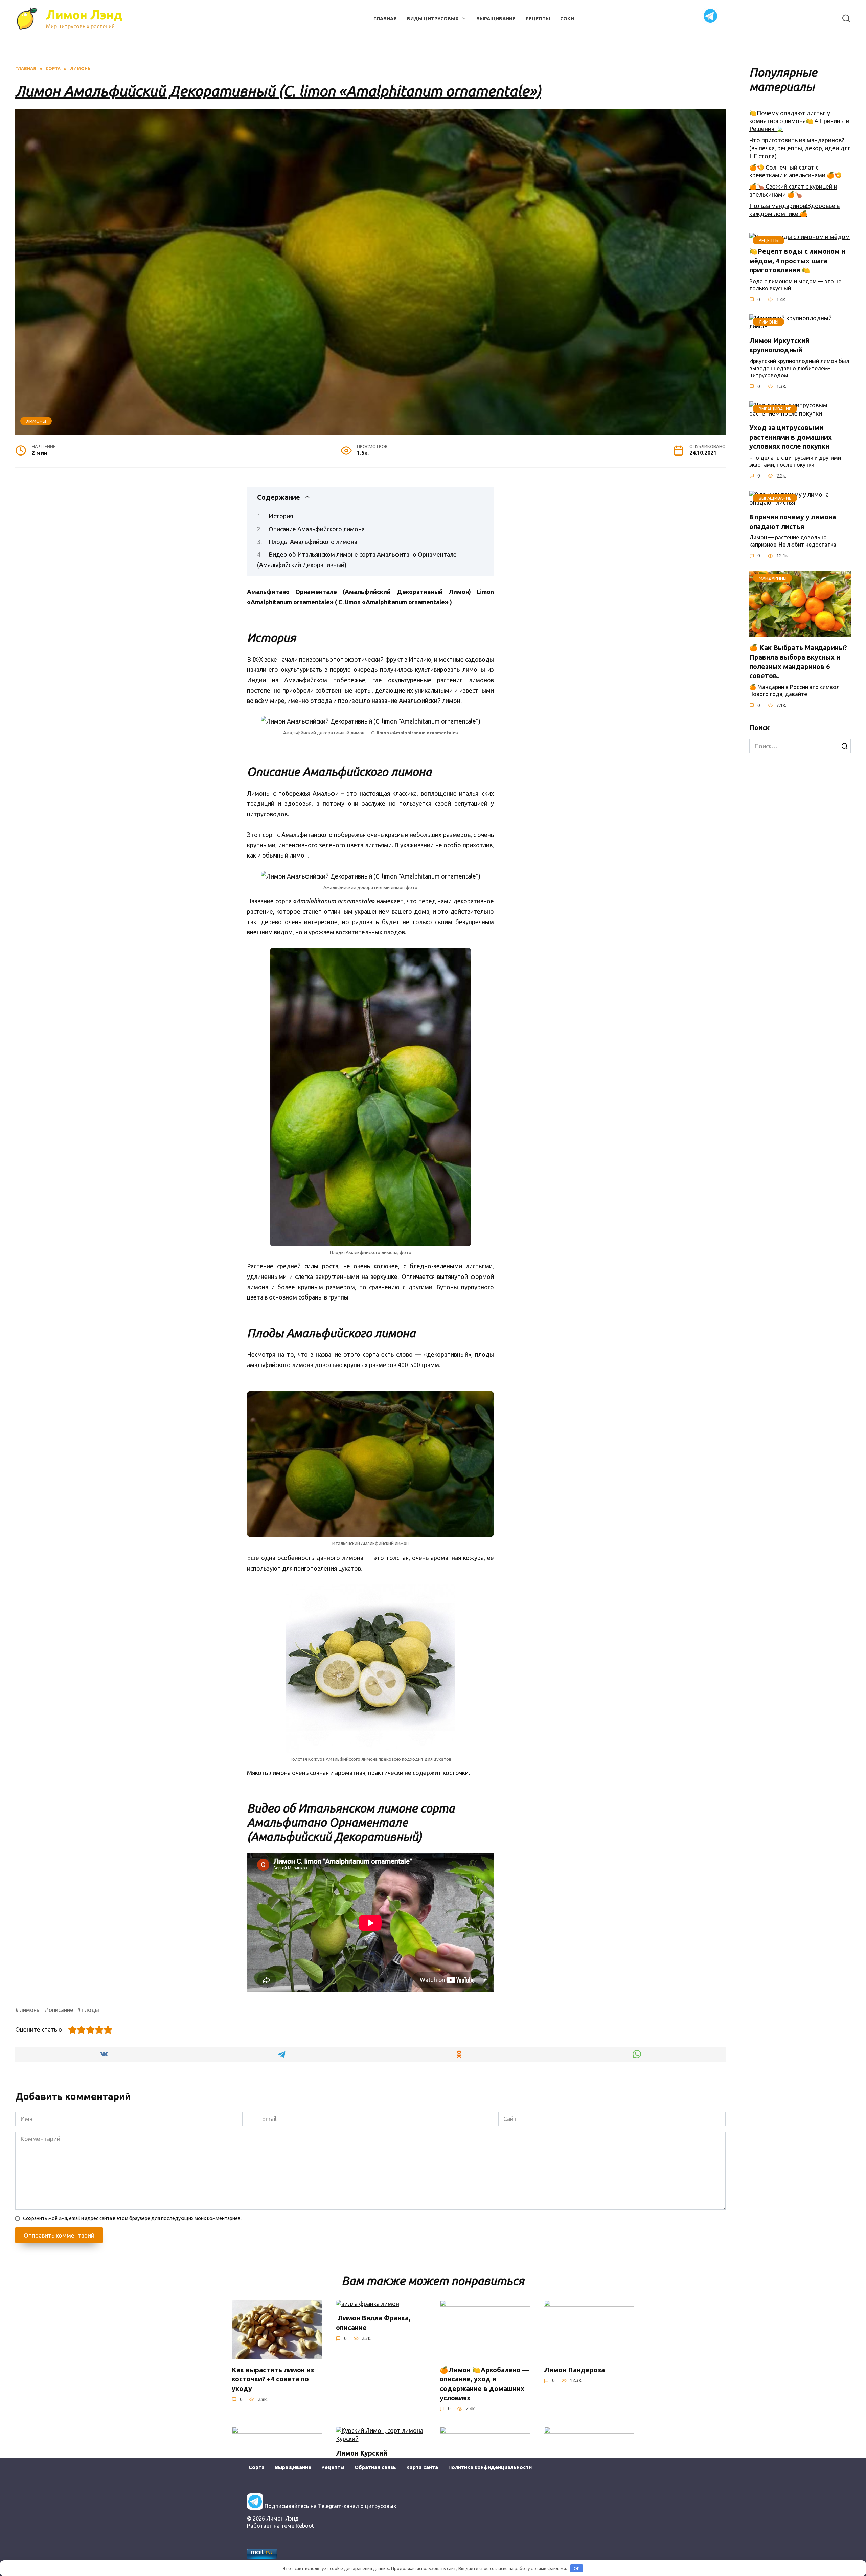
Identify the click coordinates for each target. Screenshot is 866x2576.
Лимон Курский (362, 2453)
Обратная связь (375, 2467)
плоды (90, 2010)
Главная (385, 19)
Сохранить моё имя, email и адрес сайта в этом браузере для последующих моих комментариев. (132, 2218)
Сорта (257, 2467)
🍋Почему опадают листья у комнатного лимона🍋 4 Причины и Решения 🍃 (799, 121)
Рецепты (538, 19)
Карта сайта (422, 2467)
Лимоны (36, 421)
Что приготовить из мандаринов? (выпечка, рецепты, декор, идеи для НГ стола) (800, 148)
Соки (567, 19)
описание (61, 2010)
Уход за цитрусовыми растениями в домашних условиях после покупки (791, 437)
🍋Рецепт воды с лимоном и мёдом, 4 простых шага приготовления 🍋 (797, 261)
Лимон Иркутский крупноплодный (779, 346)
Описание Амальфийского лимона (317, 529)
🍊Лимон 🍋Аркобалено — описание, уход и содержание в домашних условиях (484, 2384)
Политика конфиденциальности (490, 2467)
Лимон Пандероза (574, 2370)
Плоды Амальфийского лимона (313, 542)
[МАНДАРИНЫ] (800, 633)
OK (577, 2568)
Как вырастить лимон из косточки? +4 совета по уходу (273, 2379)
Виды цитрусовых (433, 19)
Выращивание (496, 19)
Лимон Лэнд (84, 15)
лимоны (30, 2010)
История (281, 516)
